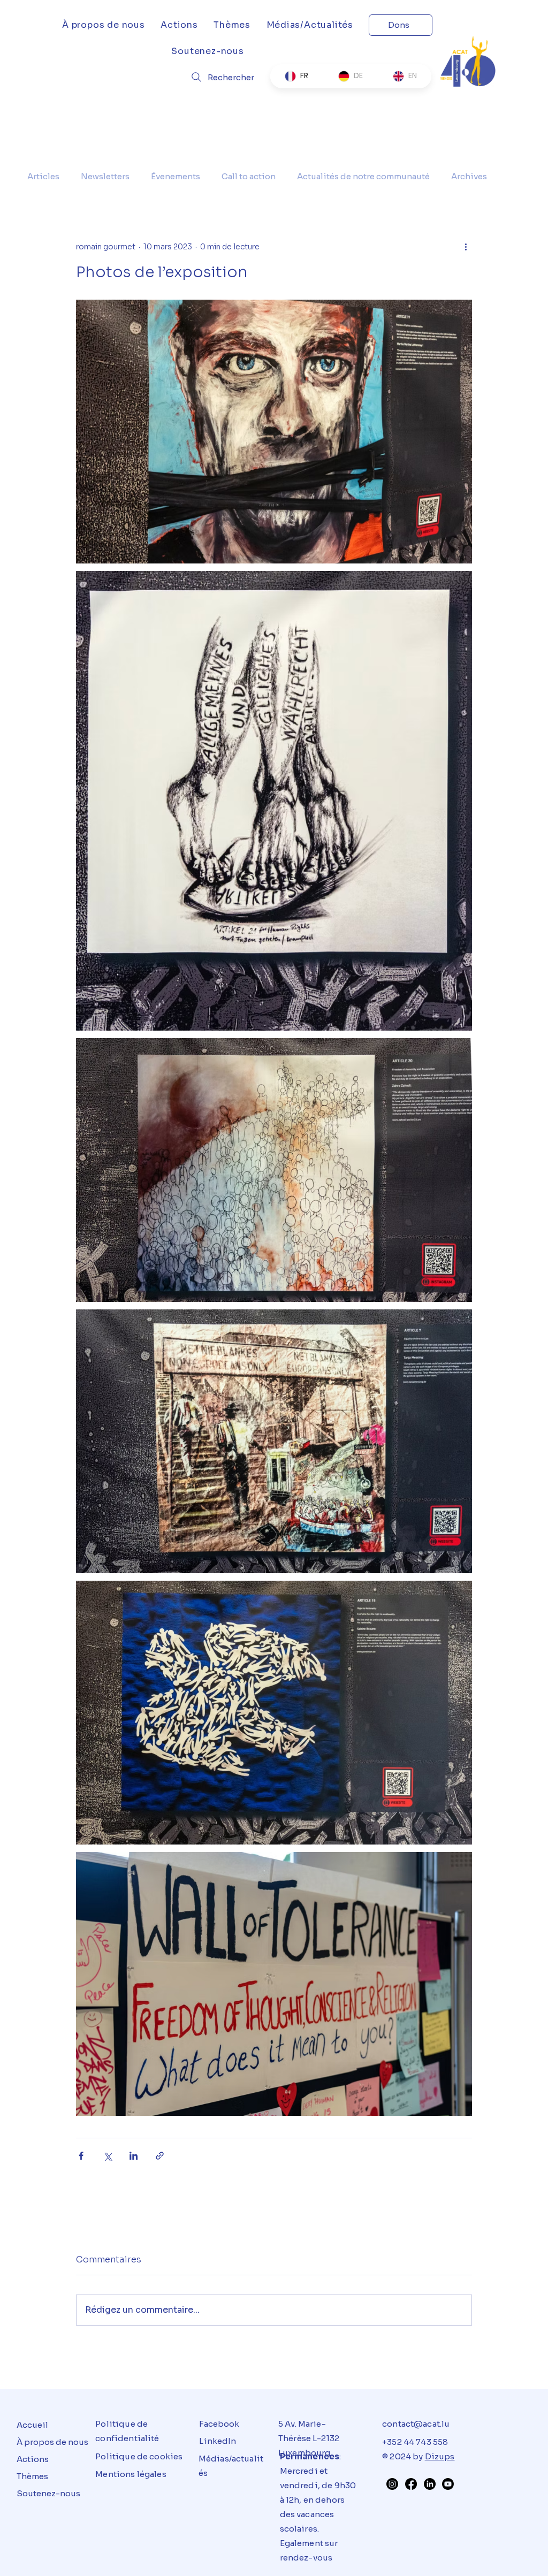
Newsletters (105, 176)
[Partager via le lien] (160, 2156)
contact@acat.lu (416, 2424)
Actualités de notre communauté (363, 176)
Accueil (32, 2425)
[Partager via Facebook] (81, 2156)
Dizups (440, 2456)
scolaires (299, 2529)
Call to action (249, 176)
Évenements (176, 176)
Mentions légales (131, 2474)
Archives (469, 176)
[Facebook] (411, 2484)
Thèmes (32, 2476)
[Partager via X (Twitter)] (107, 2156)
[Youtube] (448, 2484)
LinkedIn (218, 2441)
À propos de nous (52, 2442)
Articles (43, 176)
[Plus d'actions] (466, 247)
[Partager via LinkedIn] (134, 2156)
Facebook (219, 2424)
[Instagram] (392, 2484)
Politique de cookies (139, 2456)
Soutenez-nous (48, 2493)
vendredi (299, 2485)
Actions (33, 2459)
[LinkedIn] (430, 2484)
